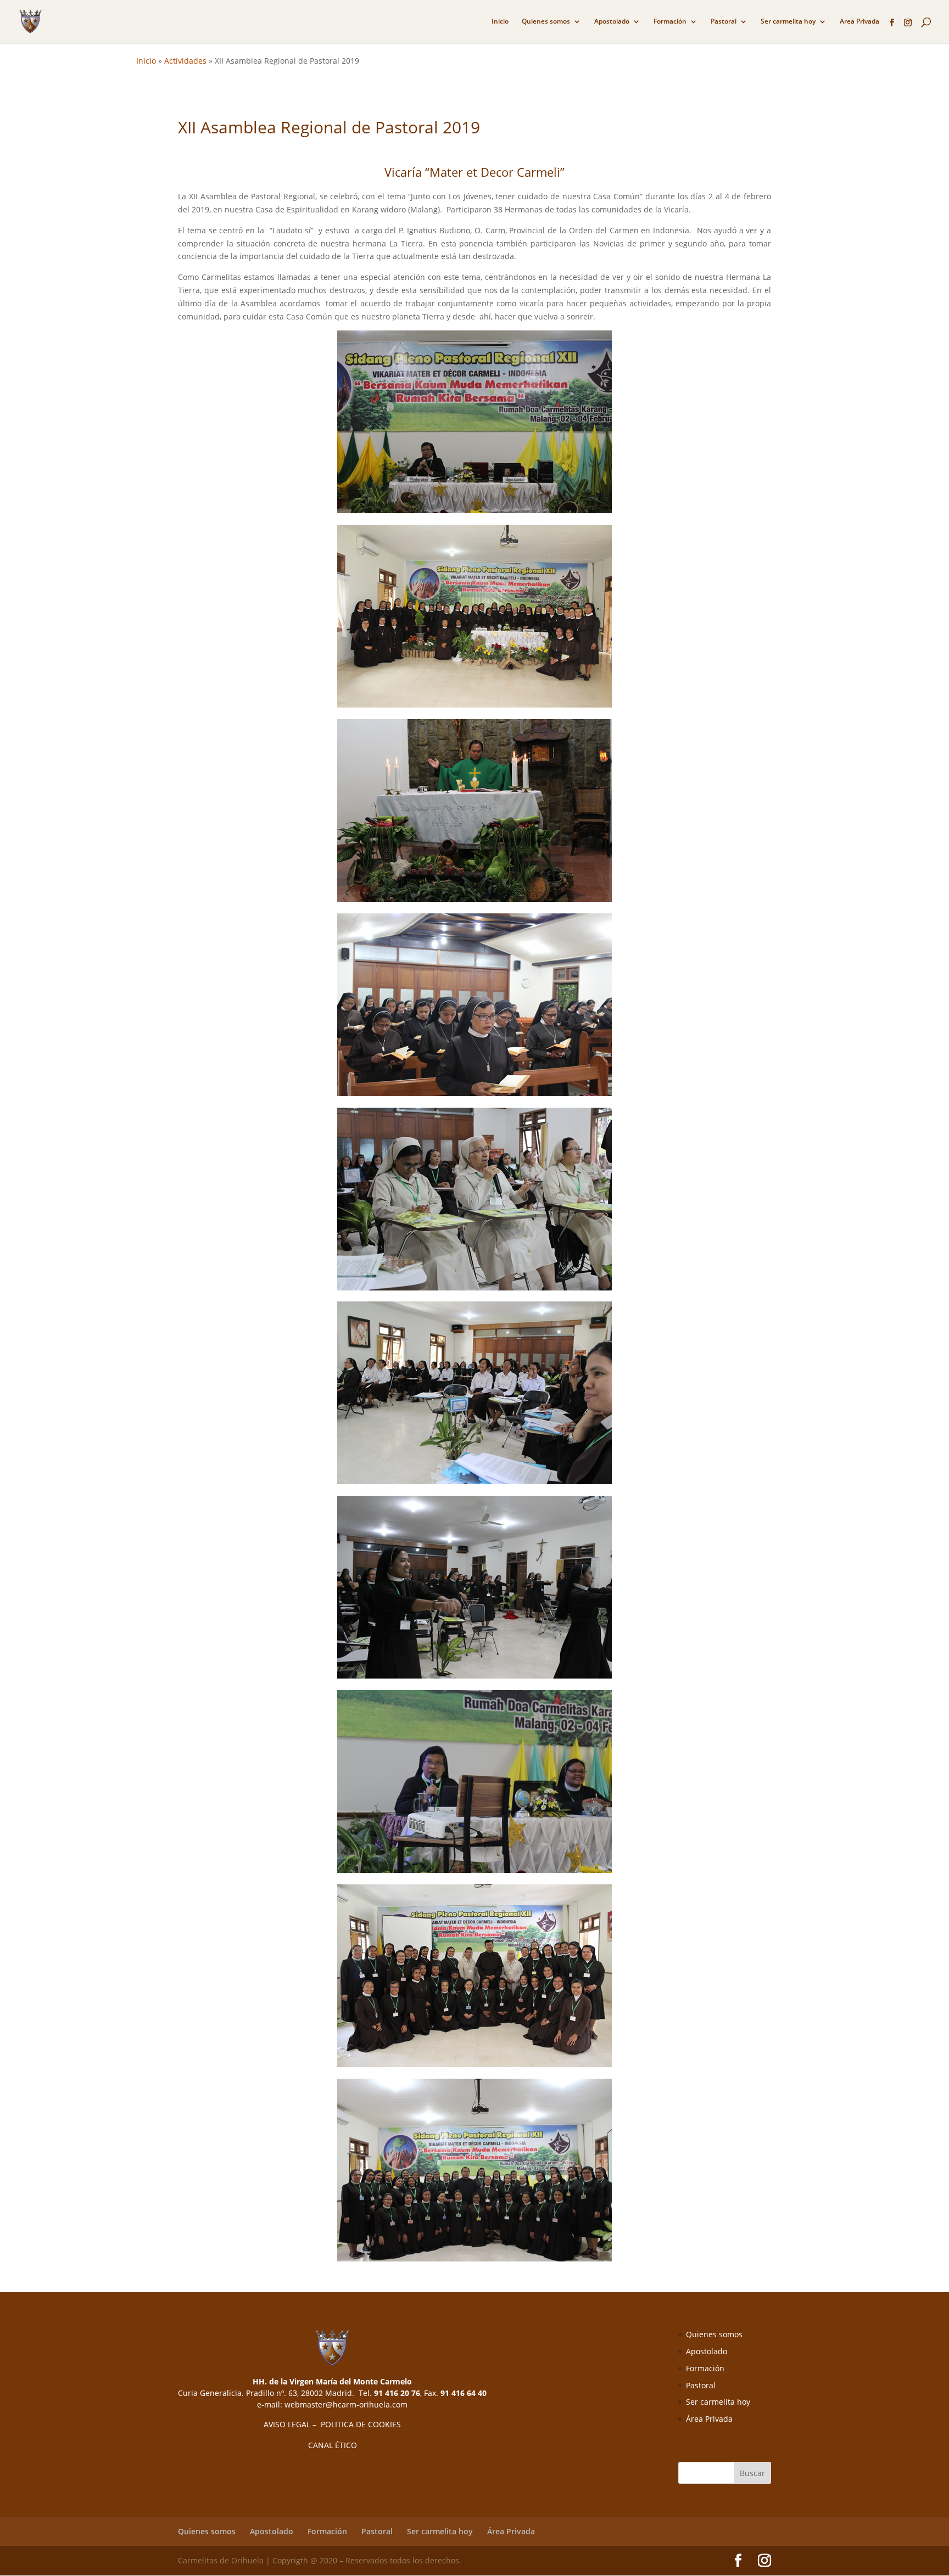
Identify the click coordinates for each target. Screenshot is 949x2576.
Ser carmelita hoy (788, 22)
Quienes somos (546, 22)
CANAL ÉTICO (333, 2445)
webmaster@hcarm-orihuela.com (346, 2404)
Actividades (185, 61)
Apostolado (612, 22)
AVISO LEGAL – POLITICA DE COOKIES (332, 2424)
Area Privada (859, 22)
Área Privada (709, 2419)
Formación (670, 22)
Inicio (500, 22)
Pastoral (724, 22)
